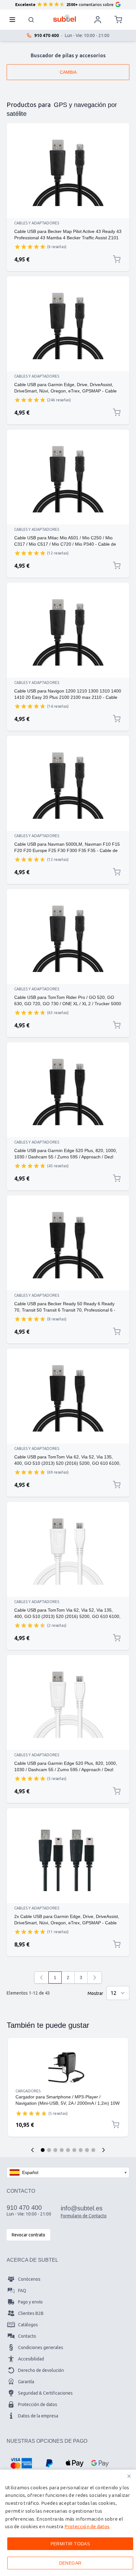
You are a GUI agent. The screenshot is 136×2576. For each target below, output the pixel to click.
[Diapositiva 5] (68, 2150)
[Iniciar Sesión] (98, 20)
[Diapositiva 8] (87, 2150)
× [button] (129, 2476)
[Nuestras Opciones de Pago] (21, 2463)
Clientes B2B (31, 2313)
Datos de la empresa (38, 2416)
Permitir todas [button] (70, 2544)
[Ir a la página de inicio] (65, 18)
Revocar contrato (28, 2235)
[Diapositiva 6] (74, 2150)
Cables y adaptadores (37, 223)
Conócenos (29, 2279)
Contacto (27, 2336)
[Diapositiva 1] (43, 2150)
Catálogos (28, 2325)
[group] (30, 247)
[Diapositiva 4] (62, 2150)
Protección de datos (38, 2404)
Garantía (26, 2382)
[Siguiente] (95, 1977)
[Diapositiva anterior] (33, 2150)
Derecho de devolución (41, 2370)
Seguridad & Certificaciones (45, 2393)
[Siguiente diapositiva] (103, 2150)
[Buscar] (31, 20)
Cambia (68, 72)
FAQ (22, 2291)
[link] (41, 1977)
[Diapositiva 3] (55, 2150)
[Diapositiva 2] (49, 2150)
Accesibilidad (31, 2359)
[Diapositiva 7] (81, 2150)
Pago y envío (30, 2302)
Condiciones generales (41, 2347)
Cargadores (28, 2091)
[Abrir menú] (14, 20)
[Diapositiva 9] (93, 2150)
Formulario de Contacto (84, 2216)
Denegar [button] (70, 2563)
